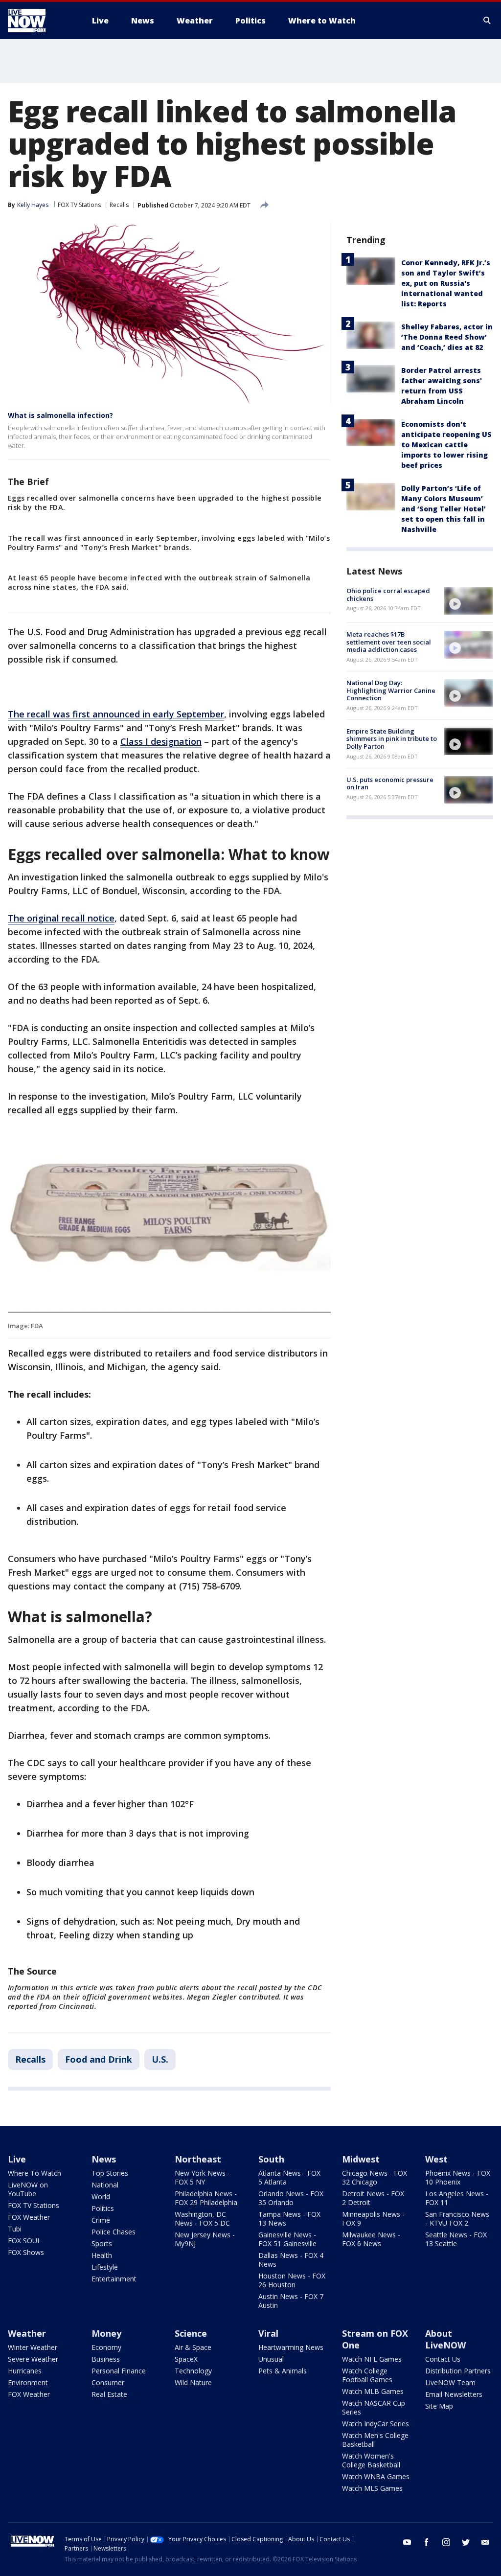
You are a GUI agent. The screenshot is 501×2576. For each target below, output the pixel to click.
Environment (28, 2382)
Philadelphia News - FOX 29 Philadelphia (206, 2198)
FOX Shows (26, 2252)
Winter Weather (33, 2347)
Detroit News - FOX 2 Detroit (373, 2198)
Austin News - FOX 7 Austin (291, 2301)
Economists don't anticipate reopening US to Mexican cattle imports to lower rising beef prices (446, 445)
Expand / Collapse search (487, 21)
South (271, 2159)
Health (102, 2255)
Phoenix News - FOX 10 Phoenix (458, 2177)
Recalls (119, 205)
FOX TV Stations (79, 205)
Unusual (271, 2359)
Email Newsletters (454, 2394)
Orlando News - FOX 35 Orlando (291, 2198)
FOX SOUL (24, 2241)
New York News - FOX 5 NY (202, 2177)
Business (106, 2359)
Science (191, 2333)
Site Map (439, 2406)
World (101, 2196)
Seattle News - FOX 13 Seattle (456, 2239)
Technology (193, 2371)
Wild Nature (193, 2382)
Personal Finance (119, 2371)
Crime (101, 2220)
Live (17, 2159)
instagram (446, 2542)
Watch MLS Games (372, 2488)
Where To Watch (34, 2173)
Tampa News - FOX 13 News (289, 2219)
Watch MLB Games (373, 2391)
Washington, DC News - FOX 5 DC (202, 2219)
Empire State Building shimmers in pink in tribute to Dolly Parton (392, 739)
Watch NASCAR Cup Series (374, 2407)
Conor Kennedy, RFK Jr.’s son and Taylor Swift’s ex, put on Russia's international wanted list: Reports (446, 283)
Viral (268, 2333)
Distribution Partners (458, 2371)
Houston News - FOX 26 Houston (292, 2280)
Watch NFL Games (372, 2359)
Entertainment (114, 2279)
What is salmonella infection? (60, 415)
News (104, 2159)
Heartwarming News (291, 2347)
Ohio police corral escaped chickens (388, 595)
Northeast (198, 2159)
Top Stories (110, 2173)
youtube (407, 2542)
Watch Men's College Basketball (375, 2440)
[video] (469, 601)
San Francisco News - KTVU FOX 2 (457, 2219)
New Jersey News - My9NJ (205, 2239)
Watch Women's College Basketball (371, 2460)
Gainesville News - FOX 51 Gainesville (287, 2239)
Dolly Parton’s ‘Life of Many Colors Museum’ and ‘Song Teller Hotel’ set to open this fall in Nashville (444, 509)
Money (106, 2333)
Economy (106, 2347)
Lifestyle (105, 2267)
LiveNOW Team (450, 2382)
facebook (427, 2542)
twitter (466, 2542)
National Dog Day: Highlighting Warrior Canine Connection (391, 690)
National (105, 2185)
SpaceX (186, 2359)
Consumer (108, 2382)
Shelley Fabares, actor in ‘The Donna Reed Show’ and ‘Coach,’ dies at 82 (447, 337)
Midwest (361, 2159)
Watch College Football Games (367, 2375)
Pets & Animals (283, 2371)
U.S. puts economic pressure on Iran (390, 783)
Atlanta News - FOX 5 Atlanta (289, 2177)
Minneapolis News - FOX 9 (373, 2219)
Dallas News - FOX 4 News (291, 2260)
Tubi (15, 2229)
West (436, 2159)
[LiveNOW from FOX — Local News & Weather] (40, 21)
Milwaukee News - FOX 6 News (371, 2239)
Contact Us (443, 2359)
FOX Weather (29, 2217)
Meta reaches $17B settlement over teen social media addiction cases (389, 642)
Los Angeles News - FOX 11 (457, 2198)
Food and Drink (99, 2059)
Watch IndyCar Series (376, 2424)
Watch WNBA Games (376, 2476)
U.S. (160, 2059)
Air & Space (193, 2347)
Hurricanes (25, 2371)
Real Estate (109, 2394)
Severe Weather (33, 2359)
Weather (27, 2333)
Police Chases (114, 2232)
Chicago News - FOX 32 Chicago (375, 2177)
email (485, 2542)
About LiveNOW (445, 2339)
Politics (103, 2208)
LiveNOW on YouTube (28, 2189)
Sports (102, 2243)
